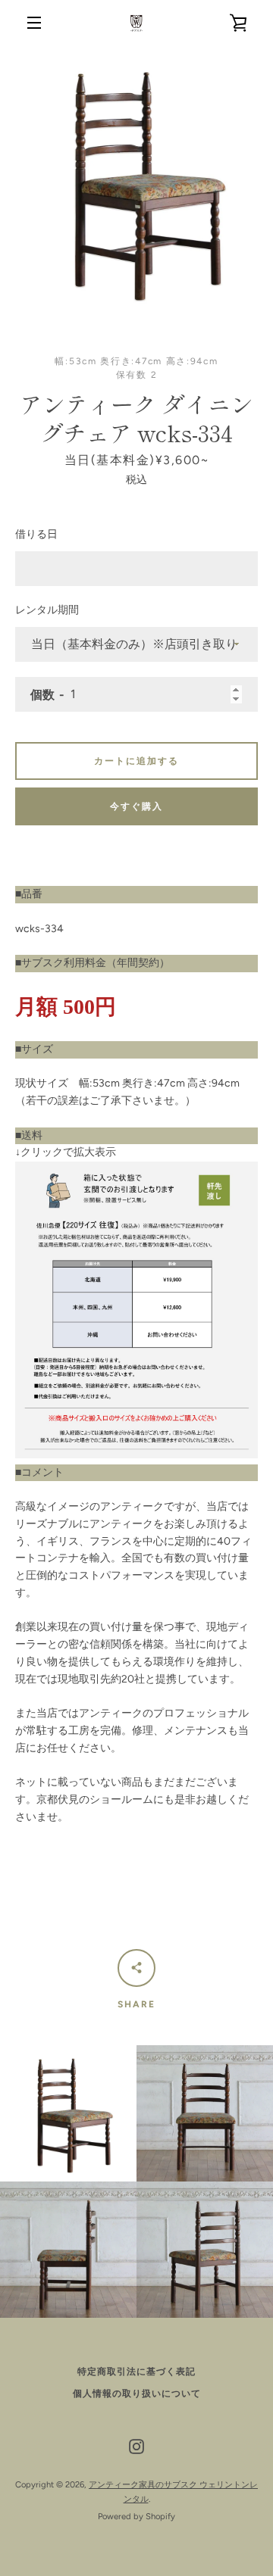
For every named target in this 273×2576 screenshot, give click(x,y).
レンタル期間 (47, 610)
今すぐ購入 (136, 806)
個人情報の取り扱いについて (137, 2394)
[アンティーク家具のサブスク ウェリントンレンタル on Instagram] (136, 2446)
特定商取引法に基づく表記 (136, 2372)
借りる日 (36, 534)
